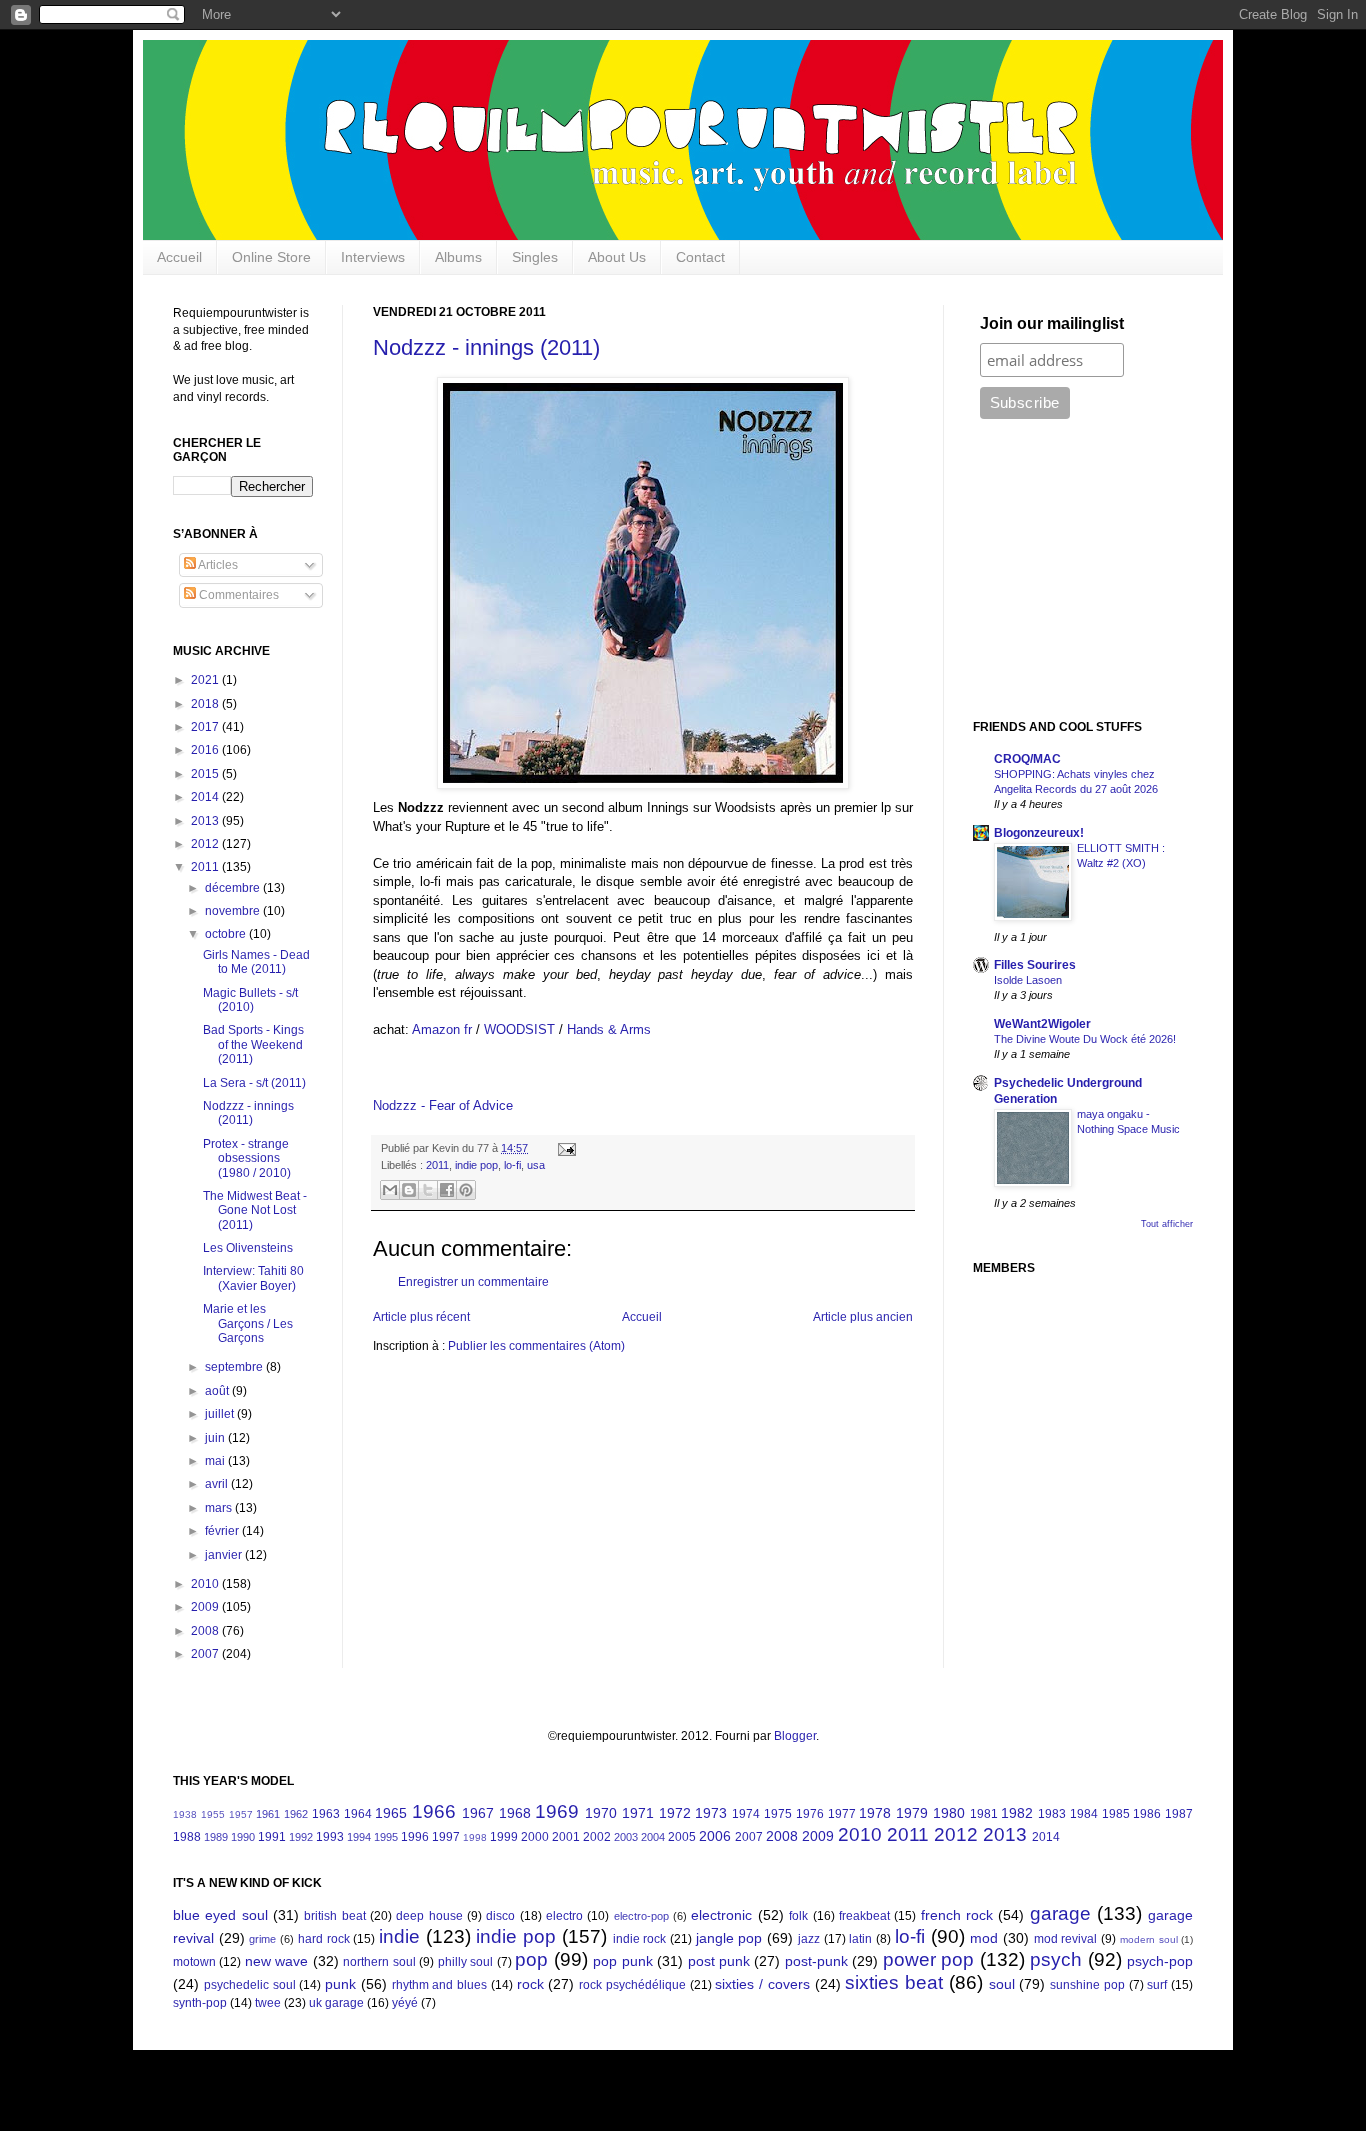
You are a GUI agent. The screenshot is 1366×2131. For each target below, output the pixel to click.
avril (218, 1484)
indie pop (476, 1165)
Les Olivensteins (248, 1248)
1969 (557, 1811)
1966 (434, 1811)
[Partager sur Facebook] (447, 1190)
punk (340, 1984)
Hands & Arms (609, 1029)
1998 (475, 1837)
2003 (626, 1837)
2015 (206, 774)
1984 (1084, 1814)
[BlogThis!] (409, 1190)
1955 (213, 1814)
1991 (272, 1837)
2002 (597, 1837)
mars (220, 1508)
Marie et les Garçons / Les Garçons (248, 1323)
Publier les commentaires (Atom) (536, 1346)
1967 (478, 1813)
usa (536, 1165)
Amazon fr (442, 1029)
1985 (1116, 1814)
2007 (206, 1654)
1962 (296, 1814)
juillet (221, 1414)
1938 (185, 1814)
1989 (216, 1837)
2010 (206, 1584)
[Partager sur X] (428, 1190)
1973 (711, 1813)
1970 (601, 1813)
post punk (719, 1961)
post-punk (816, 1961)
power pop (928, 1959)
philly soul (465, 1962)
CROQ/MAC (1027, 759)
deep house (429, 1916)
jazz (809, 1939)
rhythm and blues (440, 1985)
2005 (682, 1837)
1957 (241, 1814)
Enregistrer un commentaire (473, 1282)
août (218, 1391)
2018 (206, 704)
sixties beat (894, 1982)
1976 (810, 1814)
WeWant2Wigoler (1042, 1024)
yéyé (405, 2003)
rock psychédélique (632, 1985)
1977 (842, 1814)
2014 (206, 797)
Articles (217, 565)
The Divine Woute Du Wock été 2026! (1085, 1039)
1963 (326, 1814)
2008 (206, 1631)
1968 (515, 1813)
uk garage (336, 2003)
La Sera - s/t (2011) (254, 1083)
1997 (446, 1837)
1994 (359, 1837)
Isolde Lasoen (1028, 980)
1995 (386, 1837)
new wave (276, 1961)
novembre (234, 911)
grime (262, 1939)
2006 (715, 1836)
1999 (504, 1837)
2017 (206, 727)
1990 (243, 1837)
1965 (391, 1813)
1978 (875, 1813)
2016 (206, 750)
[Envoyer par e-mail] (390, 1190)
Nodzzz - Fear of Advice (443, 1105)
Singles (535, 257)
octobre (227, 934)
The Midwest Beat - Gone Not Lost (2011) (255, 1210)
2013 (206, 821)
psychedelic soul (250, 1985)
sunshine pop (1087, 1985)
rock (530, 1984)
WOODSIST (519, 1029)
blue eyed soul (220, 1915)
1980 (949, 1813)
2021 (206, 680)
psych (1056, 1959)
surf (1157, 1985)
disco (500, 1916)
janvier (225, 1555)
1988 (187, 1837)
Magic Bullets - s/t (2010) (250, 1000)
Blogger (795, 1736)
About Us (617, 257)
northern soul (379, 1962)
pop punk (622, 1961)
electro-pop (641, 1916)
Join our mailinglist (1052, 323)
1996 (415, 1837)
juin (216, 1438)
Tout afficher (1167, 1224)
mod (984, 1938)
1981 (984, 1814)
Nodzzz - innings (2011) (486, 347)
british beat (334, 1916)
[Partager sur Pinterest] (466, 1190)
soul (1002, 1984)
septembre (235, 1367)
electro (564, 1916)
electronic (721, 1915)
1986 (1147, 1814)
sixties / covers (762, 1984)
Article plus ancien (863, 1317)
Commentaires (237, 595)
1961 (268, 1814)
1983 (1052, 1814)
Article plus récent (421, 1317)
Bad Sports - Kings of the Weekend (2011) (253, 1044)
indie (399, 1936)
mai (216, 1461)
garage (1060, 1913)
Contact (700, 257)
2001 (566, 1837)
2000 (535, 1837)
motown (194, 1962)
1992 (301, 1837)
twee (268, 2003)
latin (860, 1939)
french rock (957, 1915)
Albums (458, 257)
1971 (638, 1813)
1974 (746, 1814)
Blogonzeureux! (1039, 833)
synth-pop (200, 2003)
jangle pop (729, 1938)
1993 (330, 1837)
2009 (206, 1607)
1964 (358, 1814)
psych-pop (1160, 1961)
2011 (437, 1165)
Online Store (271, 257)
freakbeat (864, 1916)
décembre (234, 888)
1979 (912, 1813)
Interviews (373, 257)
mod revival (1066, 1939)
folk (798, 1916)
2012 (206, 844)
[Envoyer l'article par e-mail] (564, 1148)
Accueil (179, 257)
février (223, 1531)
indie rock (640, 1939)
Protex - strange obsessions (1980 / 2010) (247, 1158)
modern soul (1149, 1939)
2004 (653, 1837)
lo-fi (512, 1165)
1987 (1179, 1814)
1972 (675, 1813)
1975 (778, 1814)
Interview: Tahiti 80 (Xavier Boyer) (253, 1278)
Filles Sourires (1035, 965)
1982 (1017, 1813)
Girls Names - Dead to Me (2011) (256, 962)
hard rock (324, 1939)
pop (531, 1959)
